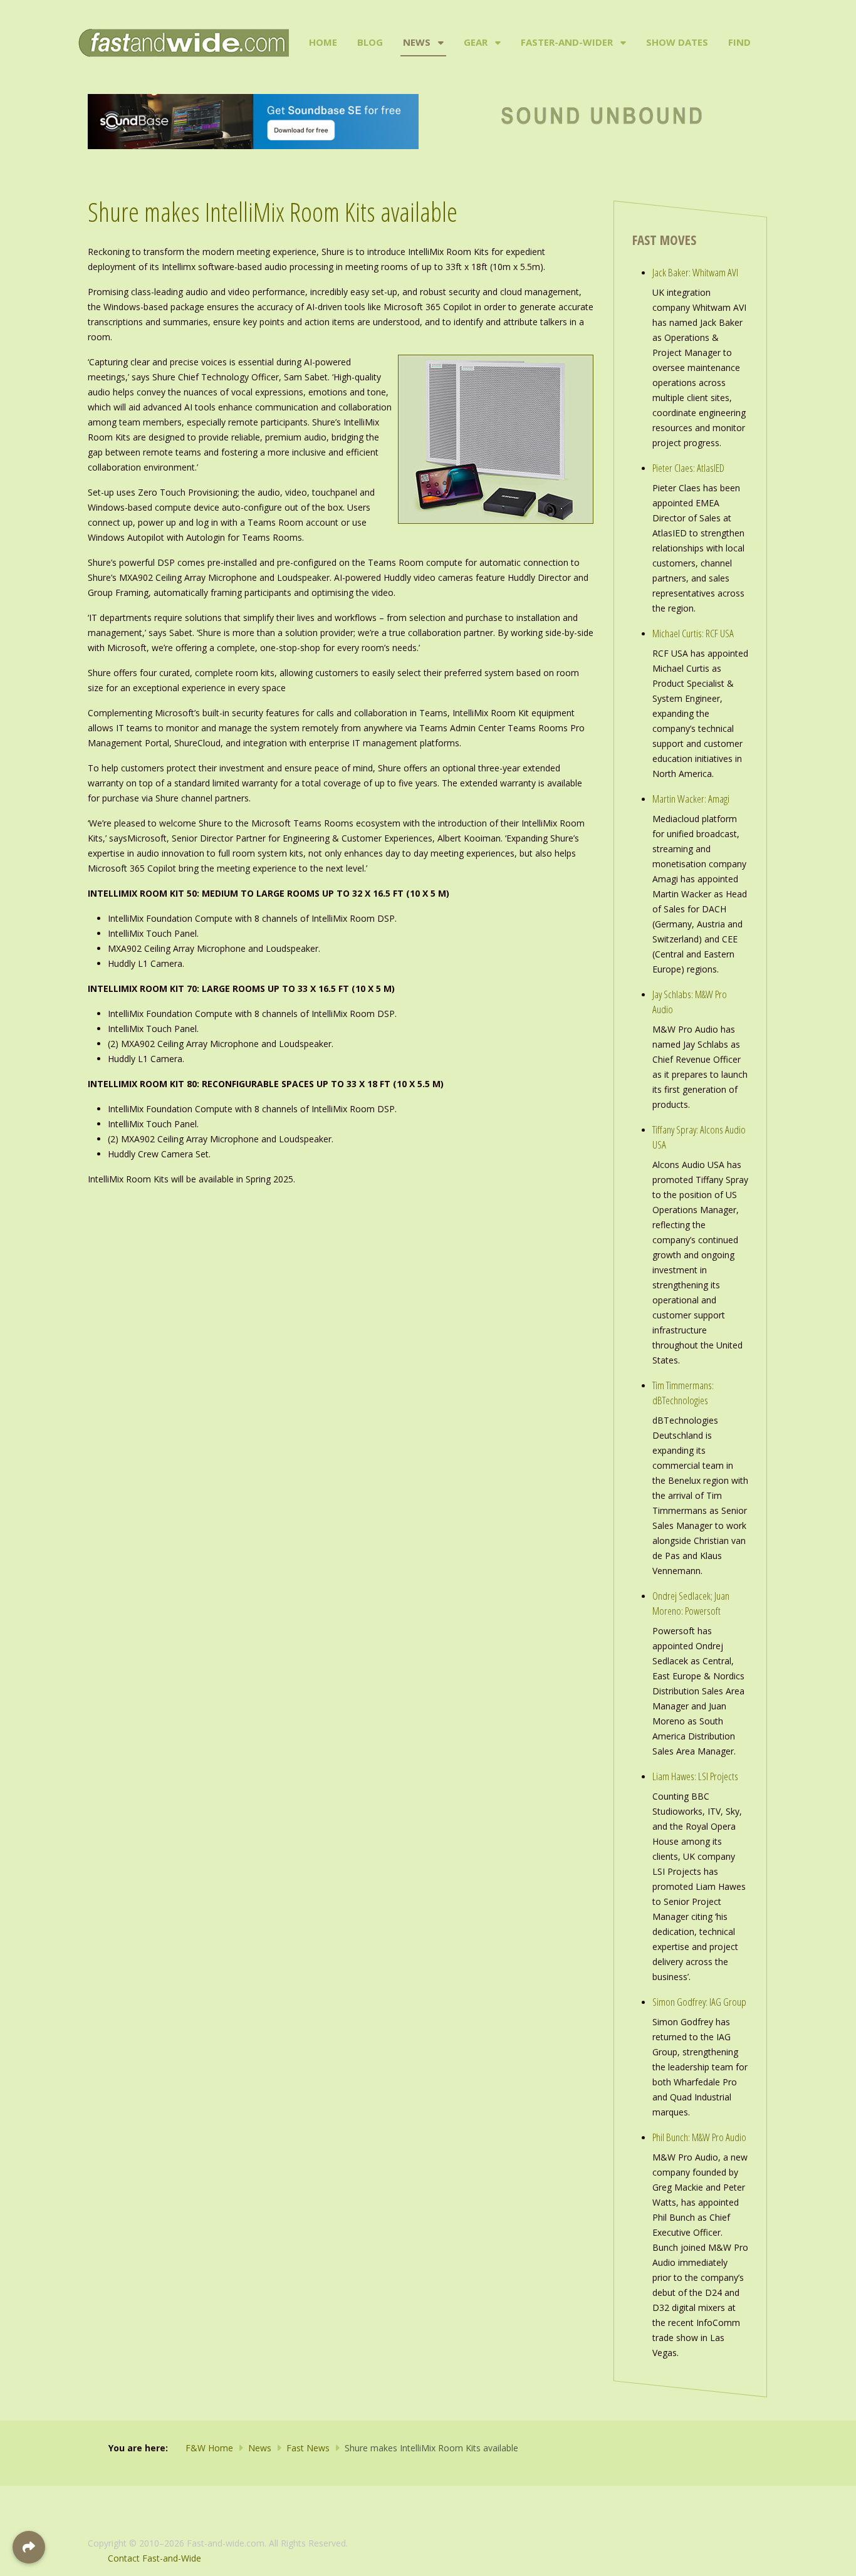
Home (323, 42)
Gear (476, 42)
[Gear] (497, 43)
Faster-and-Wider (567, 42)
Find (739, 42)
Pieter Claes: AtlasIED (688, 468)
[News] (440, 43)
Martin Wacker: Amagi (691, 799)
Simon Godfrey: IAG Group (699, 2002)
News (417, 42)
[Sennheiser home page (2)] (253, 121)
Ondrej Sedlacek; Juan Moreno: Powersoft (691, 1603)
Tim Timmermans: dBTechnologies (683, 1393)
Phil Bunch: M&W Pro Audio (699, 2137)
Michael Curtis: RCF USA (693, 633)
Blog (370, 42)
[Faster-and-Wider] (622, 43)
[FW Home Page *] (603, 114)
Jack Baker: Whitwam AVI (695, 272)
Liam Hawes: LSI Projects (695, 1776)
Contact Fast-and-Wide (154, 2558)
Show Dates (677, 42)
